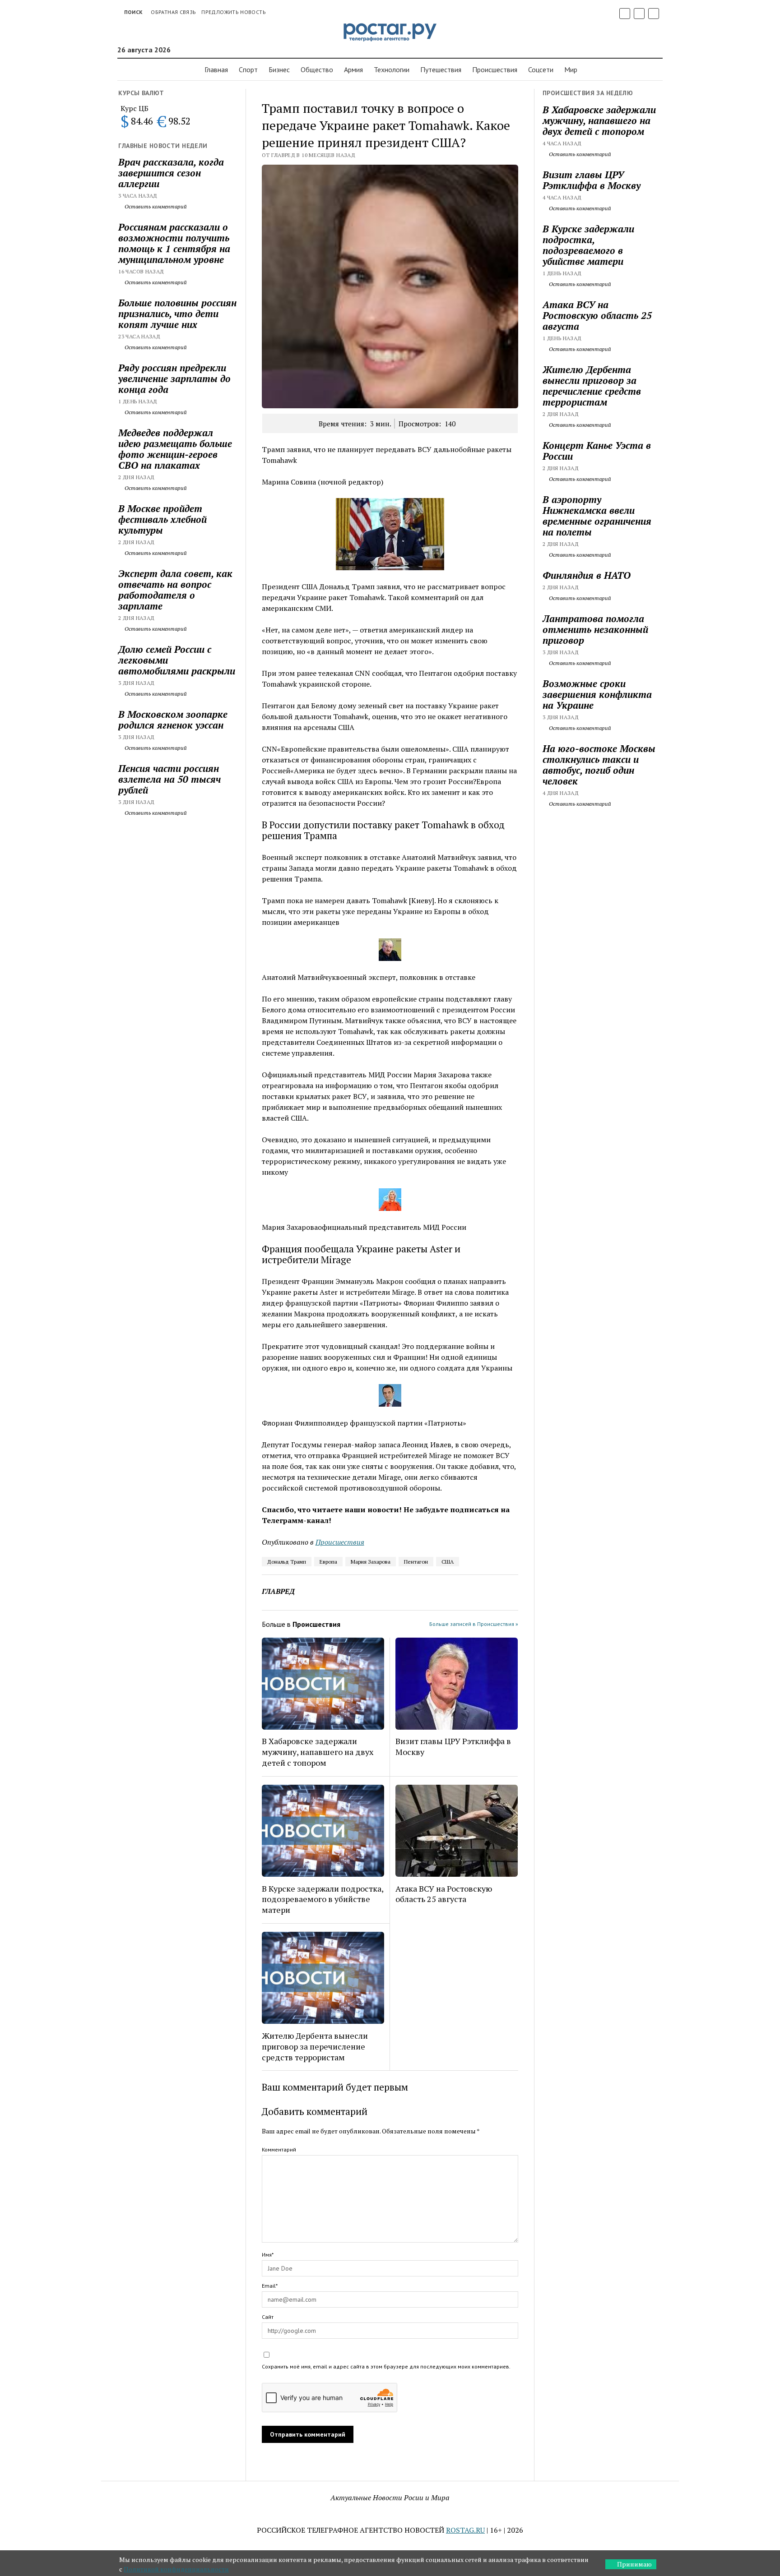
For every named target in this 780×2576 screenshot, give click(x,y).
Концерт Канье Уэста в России (597, 451)
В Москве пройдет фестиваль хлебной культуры (162, 519)
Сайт (268, 2317)
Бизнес (279, 69)
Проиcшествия (495, 69)
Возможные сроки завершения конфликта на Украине (597, 694)
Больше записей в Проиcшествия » (474, 1624)
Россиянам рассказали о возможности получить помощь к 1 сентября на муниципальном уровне (174, 243)
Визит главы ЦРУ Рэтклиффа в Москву (453, 1746)
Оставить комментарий (155, 206)
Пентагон (416, 1562)
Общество (317, 69)
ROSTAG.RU (465, 2530)
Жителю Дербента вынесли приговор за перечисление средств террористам (315, 2046)
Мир (571, 69)
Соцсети (541, 69)
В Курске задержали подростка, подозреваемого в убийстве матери (323, 1899)
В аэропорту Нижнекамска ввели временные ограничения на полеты (597, 516)
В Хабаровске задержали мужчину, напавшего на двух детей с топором (318, 1752)
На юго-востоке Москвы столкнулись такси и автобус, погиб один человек (599, 765)
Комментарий (279, 2149)
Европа (328, 1562)
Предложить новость (233, 12)
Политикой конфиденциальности (176, 2569)
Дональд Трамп (287, 1562)
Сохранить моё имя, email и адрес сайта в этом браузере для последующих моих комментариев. (386, 2366)
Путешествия (441, 69)
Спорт (248, 69)
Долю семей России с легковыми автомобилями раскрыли (177, 660)
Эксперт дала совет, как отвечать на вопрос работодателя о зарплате (175, 590)
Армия (353, 69)
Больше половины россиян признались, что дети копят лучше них (177, 314)
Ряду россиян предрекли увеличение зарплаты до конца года (174, 379)
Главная (216, 69)
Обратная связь (173, 12)
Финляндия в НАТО (587, 575)
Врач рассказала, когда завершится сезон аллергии (171, 173)
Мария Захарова (371, 1562)
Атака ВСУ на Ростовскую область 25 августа (444, 1894)
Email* (270, 2286)
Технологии (392, 69)
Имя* (268, 2255)
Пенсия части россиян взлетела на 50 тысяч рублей (169, 779)
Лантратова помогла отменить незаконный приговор (595, 629)
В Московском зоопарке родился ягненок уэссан (173, 720)
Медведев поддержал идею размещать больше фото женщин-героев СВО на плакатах (175, 449)
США (448, 1562)
